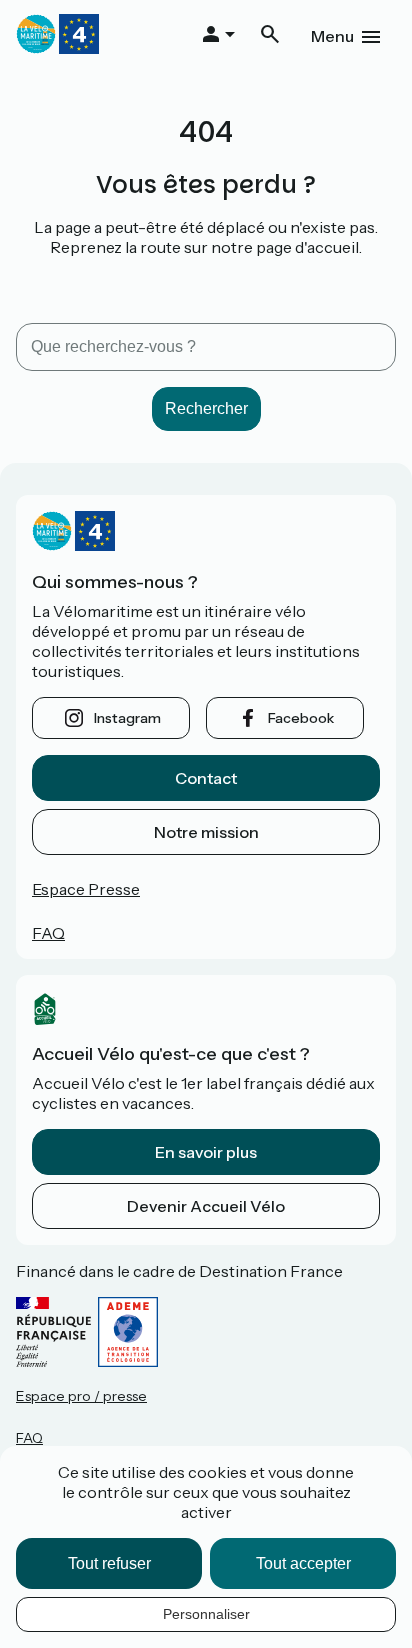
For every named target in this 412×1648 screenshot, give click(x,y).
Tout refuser (109, 1563)
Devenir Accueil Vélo (206, 1206)
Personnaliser (206, 1614)
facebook (301, 718)
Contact (206, 778)
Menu (332, 36)
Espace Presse (86, 889)
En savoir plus (206, 1152)
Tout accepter (303, 1563)
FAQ (48, 933)
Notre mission (206, 832)
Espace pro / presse (81, 1396)
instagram (127, 718)
